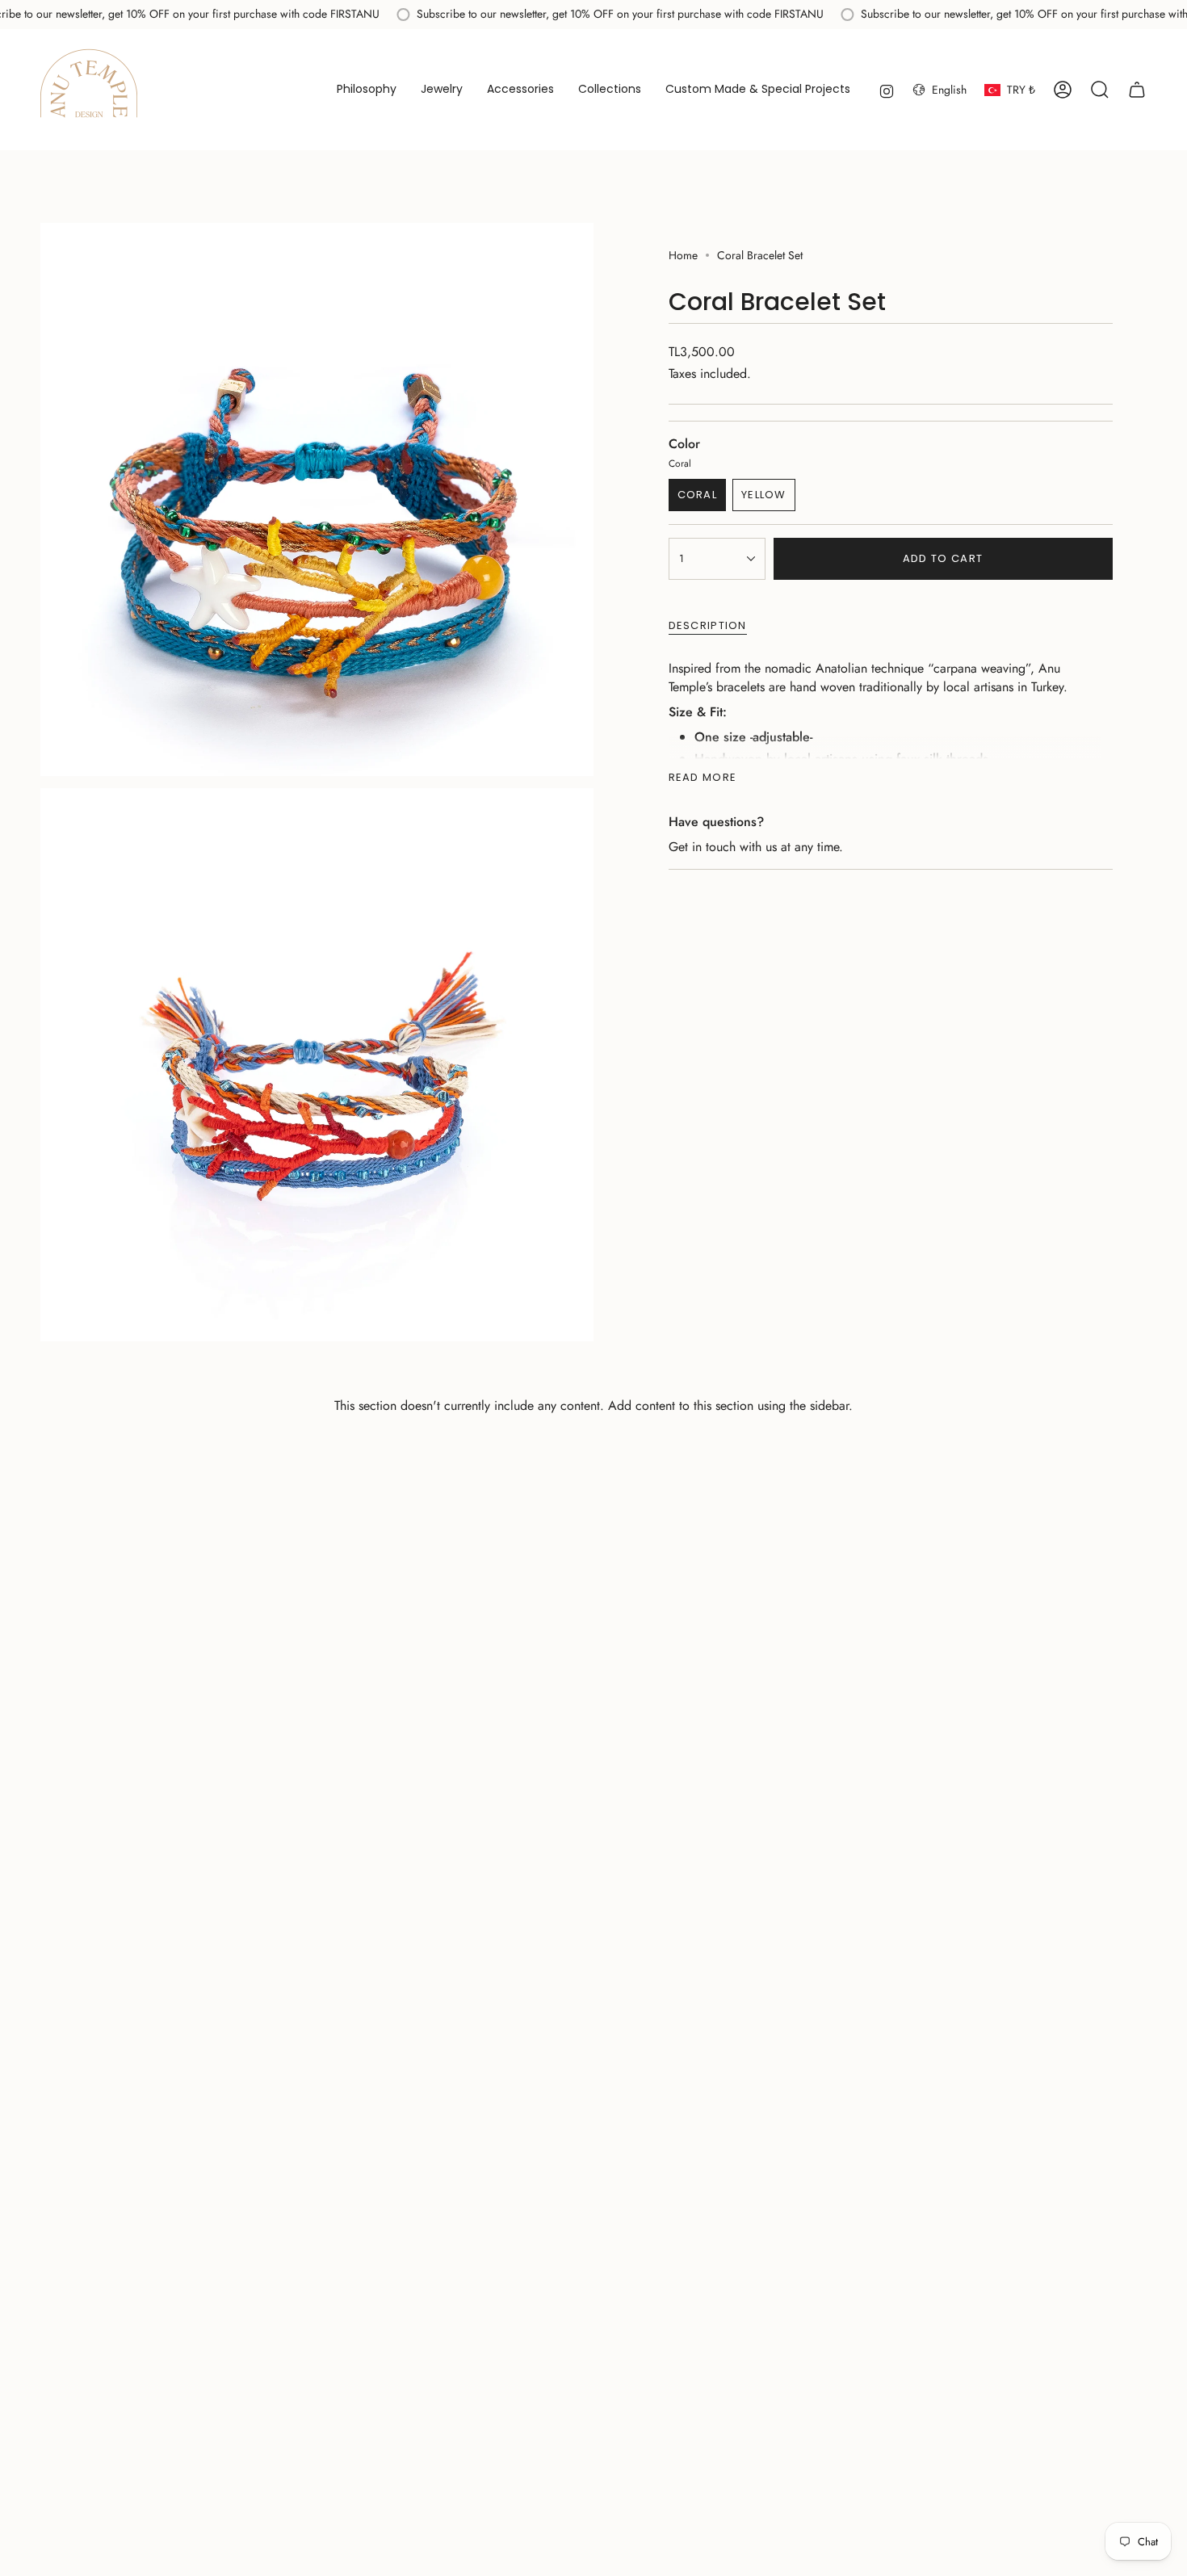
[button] (442, 90)
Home (683, 255)
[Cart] (1137, 90)
